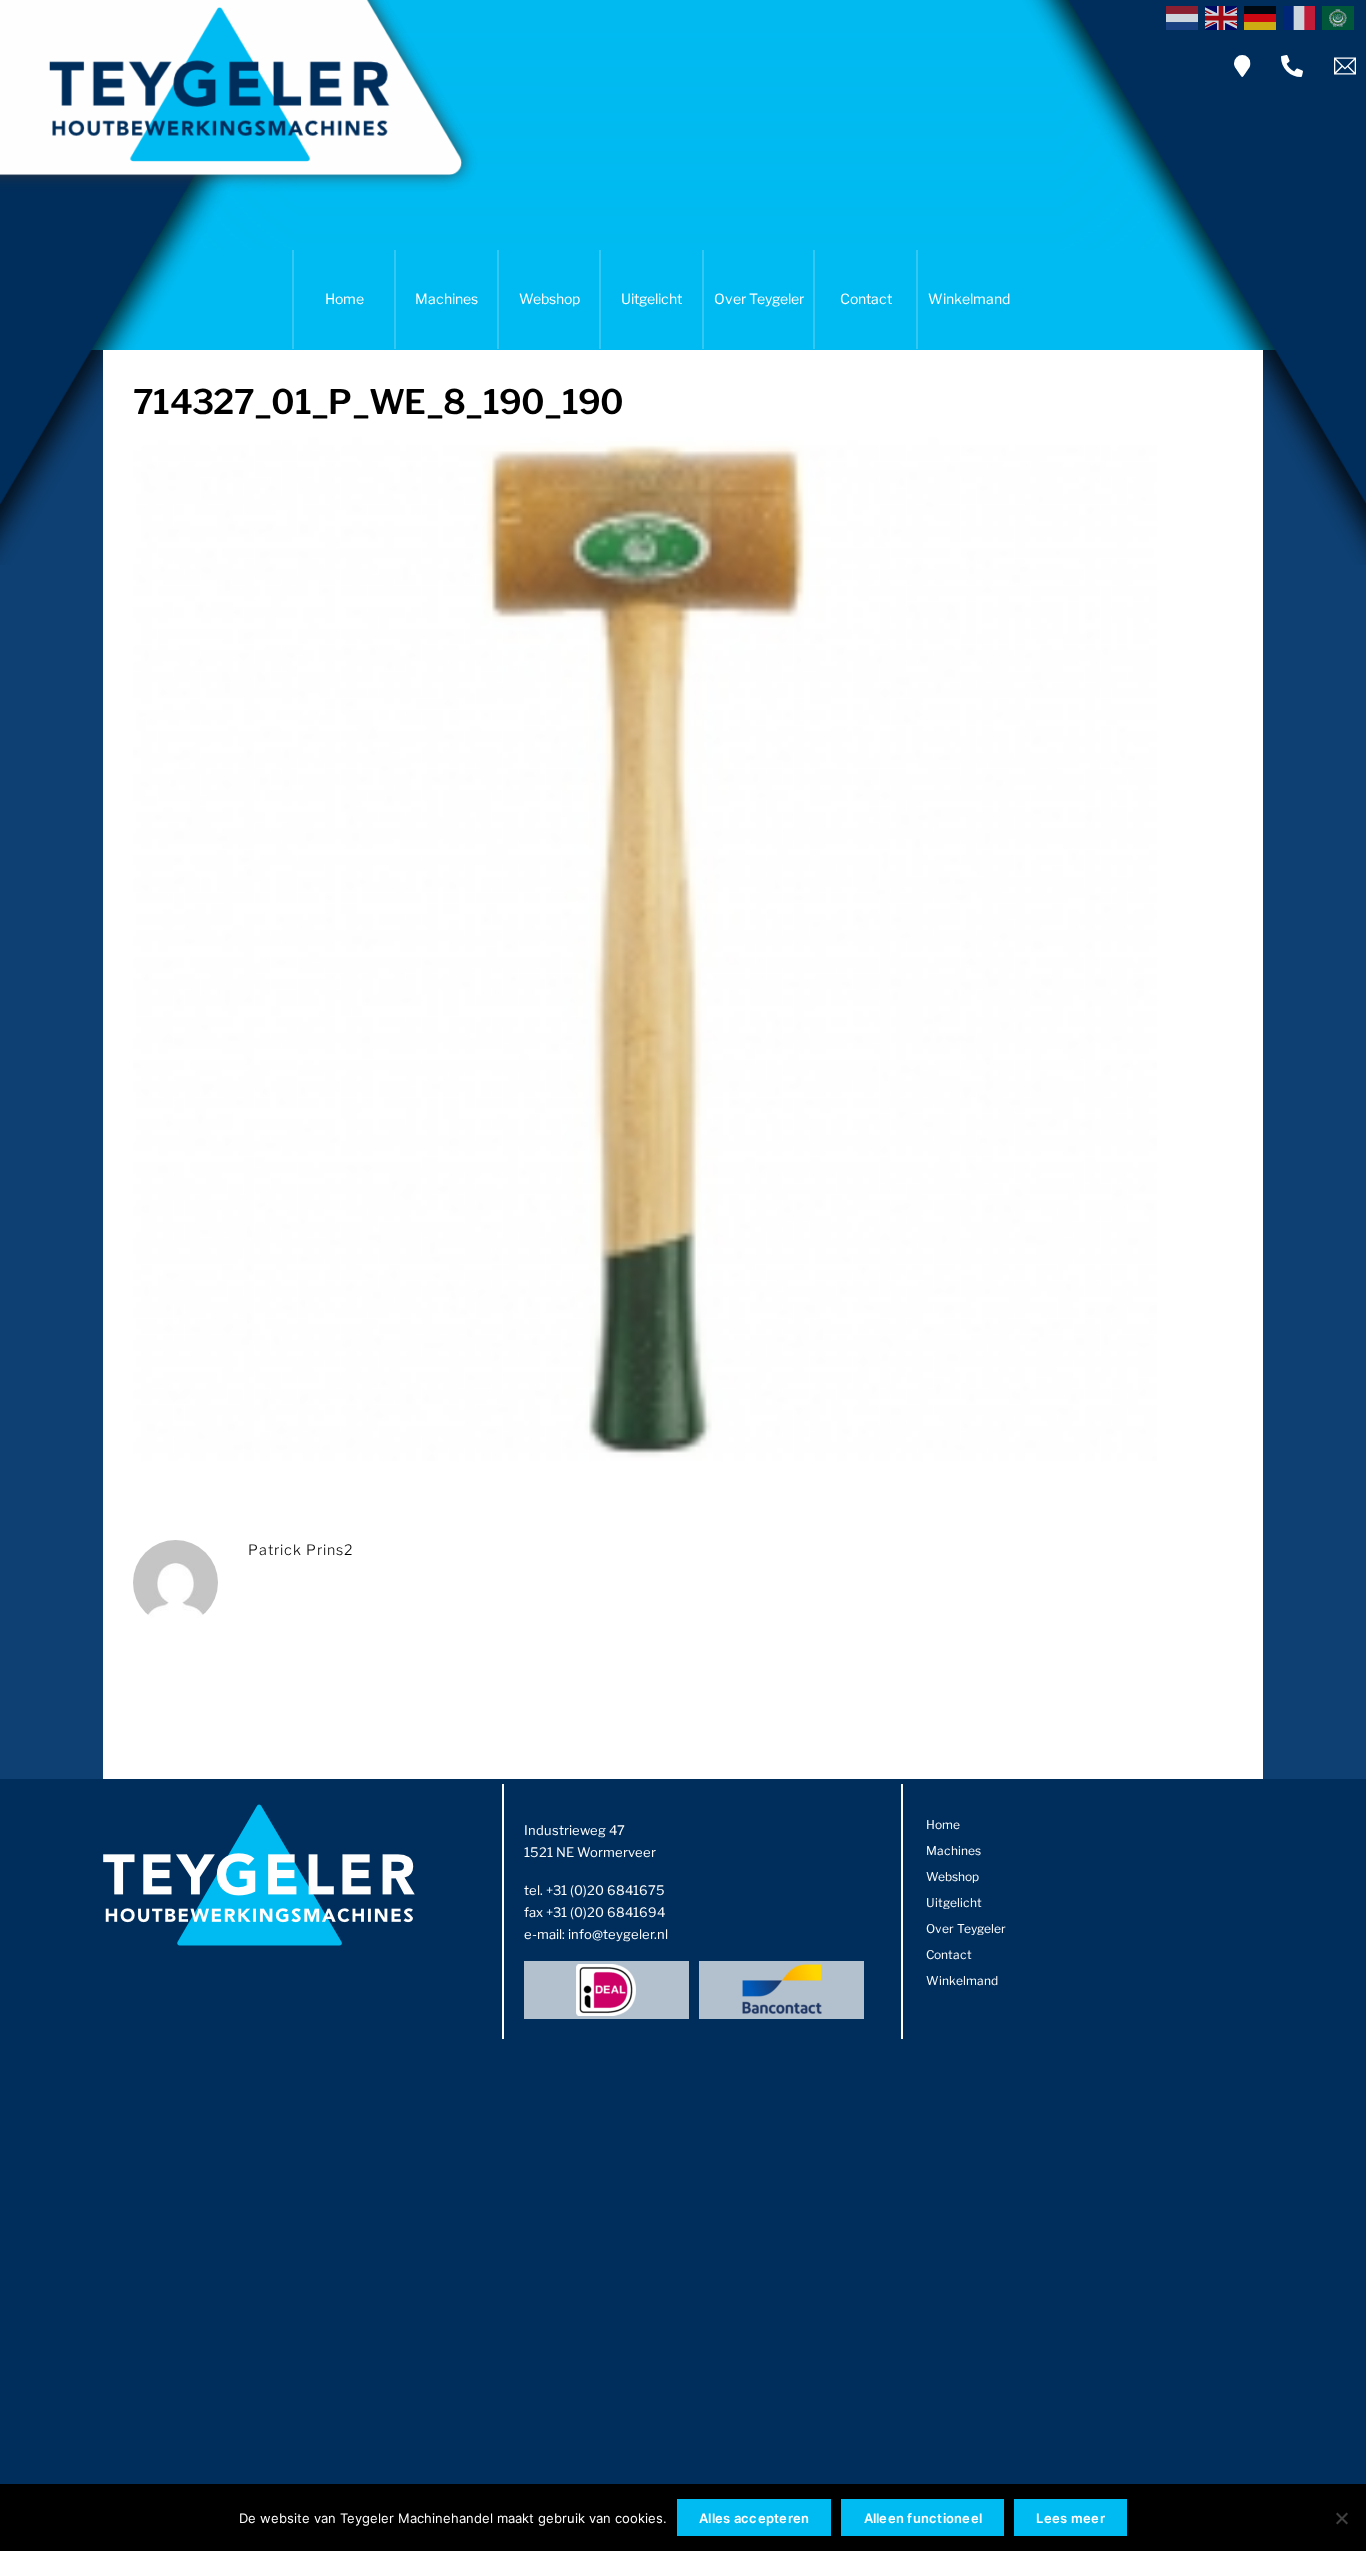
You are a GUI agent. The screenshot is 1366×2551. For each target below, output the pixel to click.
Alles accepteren (754, 2518)
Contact (866, 298)
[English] (1224, 16)
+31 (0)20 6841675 (605, 1890)
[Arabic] (1341, 16)
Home (344, 298)
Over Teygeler (759, 298)
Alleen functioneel (923, 2518)
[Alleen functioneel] (1341, 2518)
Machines (446, 298)
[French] (1302, 16)
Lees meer (1070, 2518)
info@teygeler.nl (618, 1934)
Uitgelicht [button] (651, 298)
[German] (1263, 16)
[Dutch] (1185, 16)
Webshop (549, 298)
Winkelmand (969, 298)
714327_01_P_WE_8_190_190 (378, 401)
